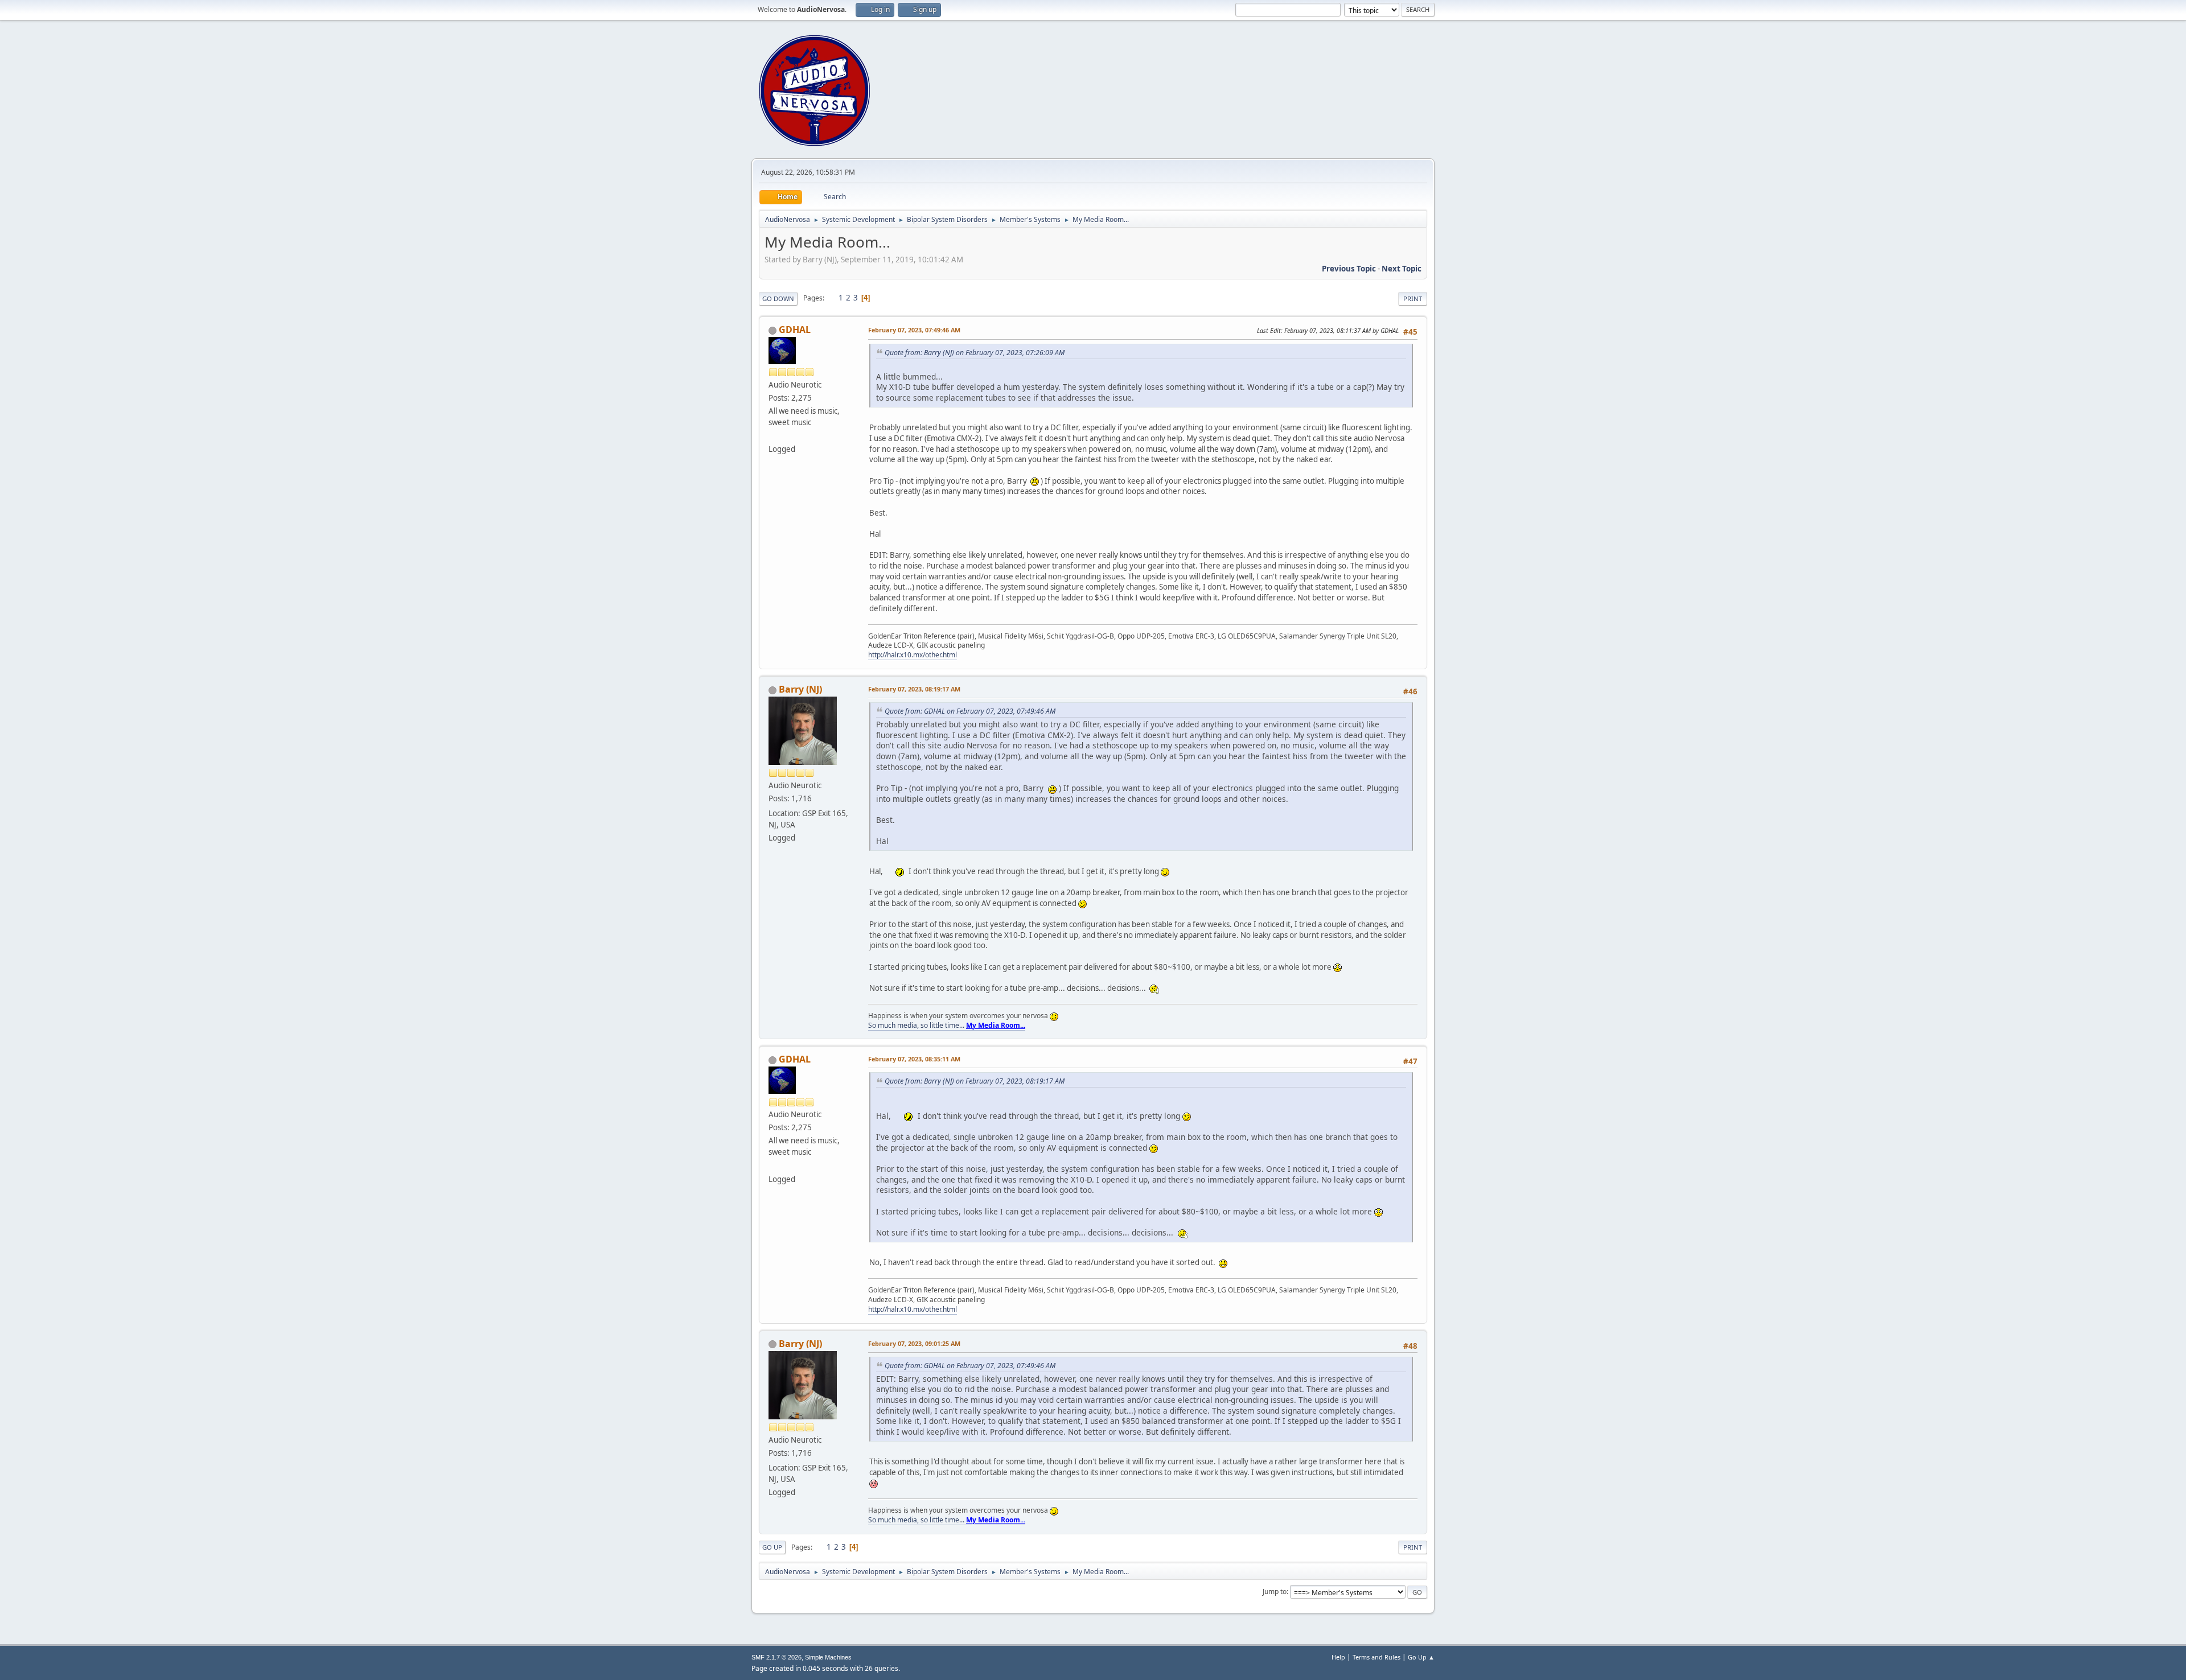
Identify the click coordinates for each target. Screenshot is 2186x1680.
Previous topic (1349, 269)
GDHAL (795, 330)
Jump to (1275, 1592)
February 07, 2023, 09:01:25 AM (914, 1343)
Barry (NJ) (800, 689)
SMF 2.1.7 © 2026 (776, 1657)
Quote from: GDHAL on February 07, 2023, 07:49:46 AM (970, 711)
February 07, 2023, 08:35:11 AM (914, 1059)
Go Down (778, 298)
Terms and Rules (1376, 1657)
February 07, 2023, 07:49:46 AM (914, 330)
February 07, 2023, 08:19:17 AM (914, 689)
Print (1413, 298)
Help (1338, 1657)
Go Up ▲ (1421, 1657)
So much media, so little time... (947, 1025)
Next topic (1402, 269)
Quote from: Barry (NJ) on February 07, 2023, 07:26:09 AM (975, 353)
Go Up (772, 1547)
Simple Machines (828, 1657)
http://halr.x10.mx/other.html (913, 655)
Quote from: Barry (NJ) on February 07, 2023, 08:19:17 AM (975, 1081)
